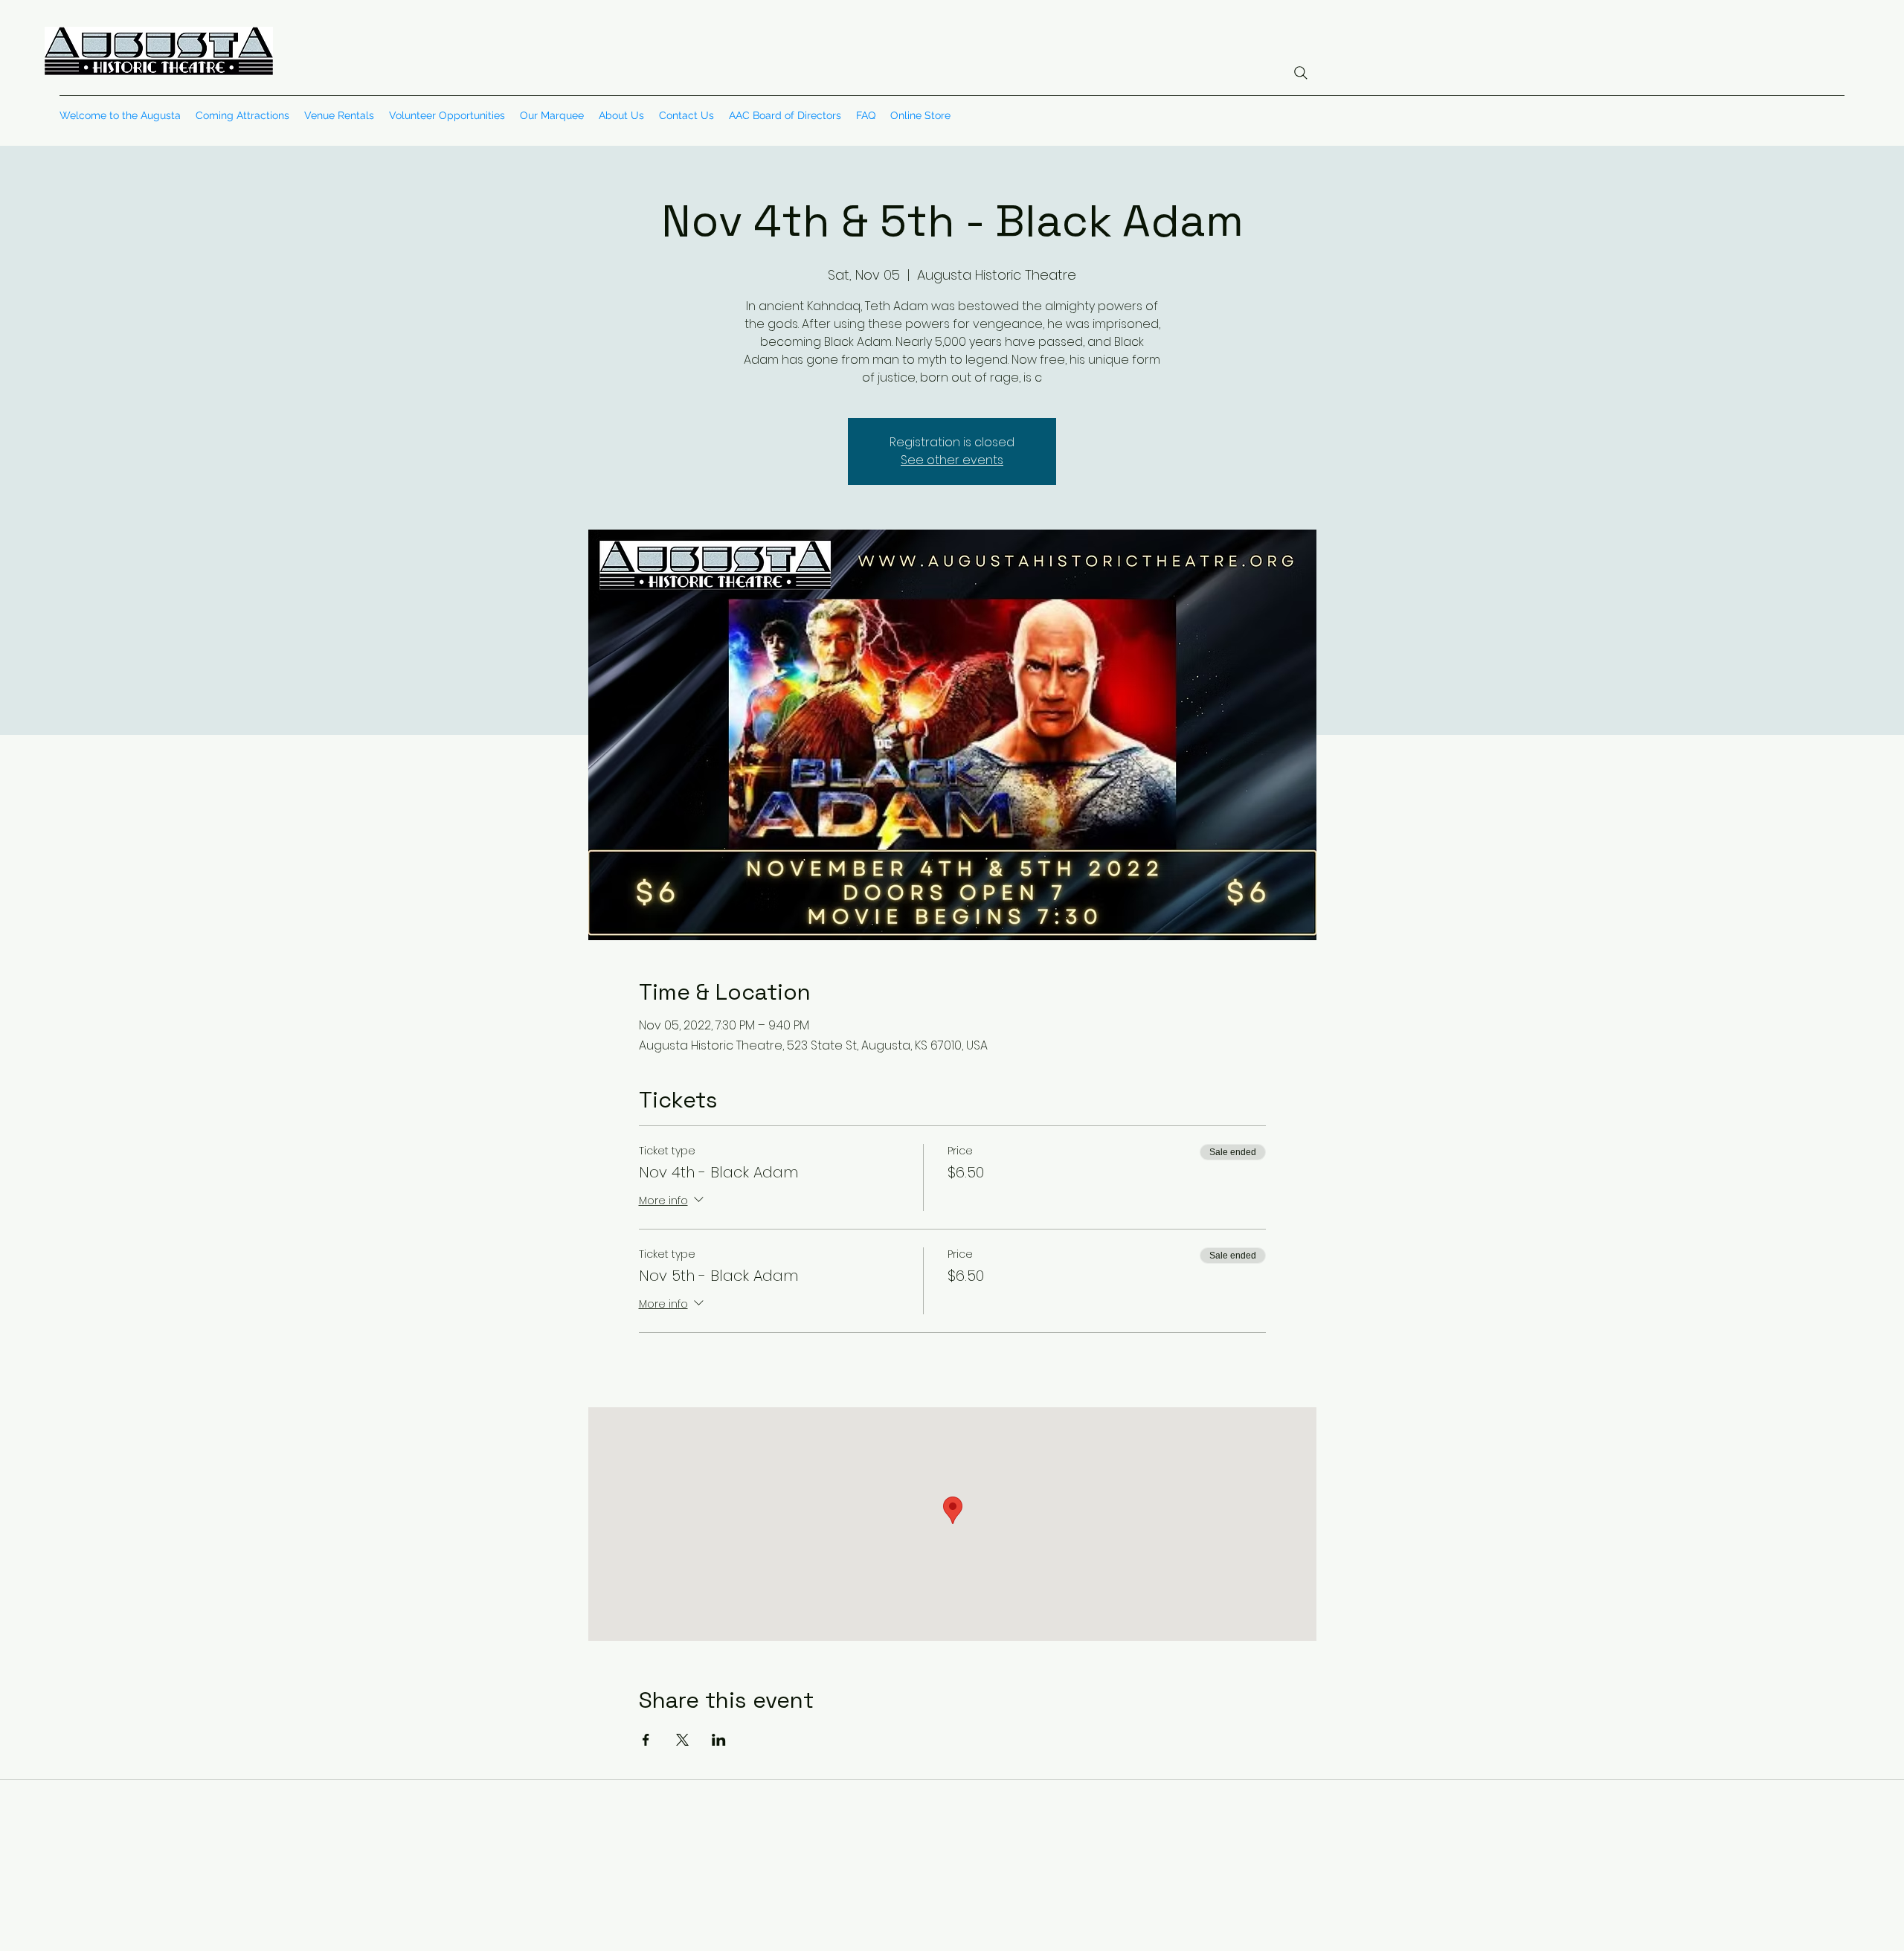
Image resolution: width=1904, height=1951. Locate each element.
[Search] (1301, 73)
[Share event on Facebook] (646, 1740)
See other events (952, 460)
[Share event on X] (682, 1740)
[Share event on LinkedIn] (719, 1740)
